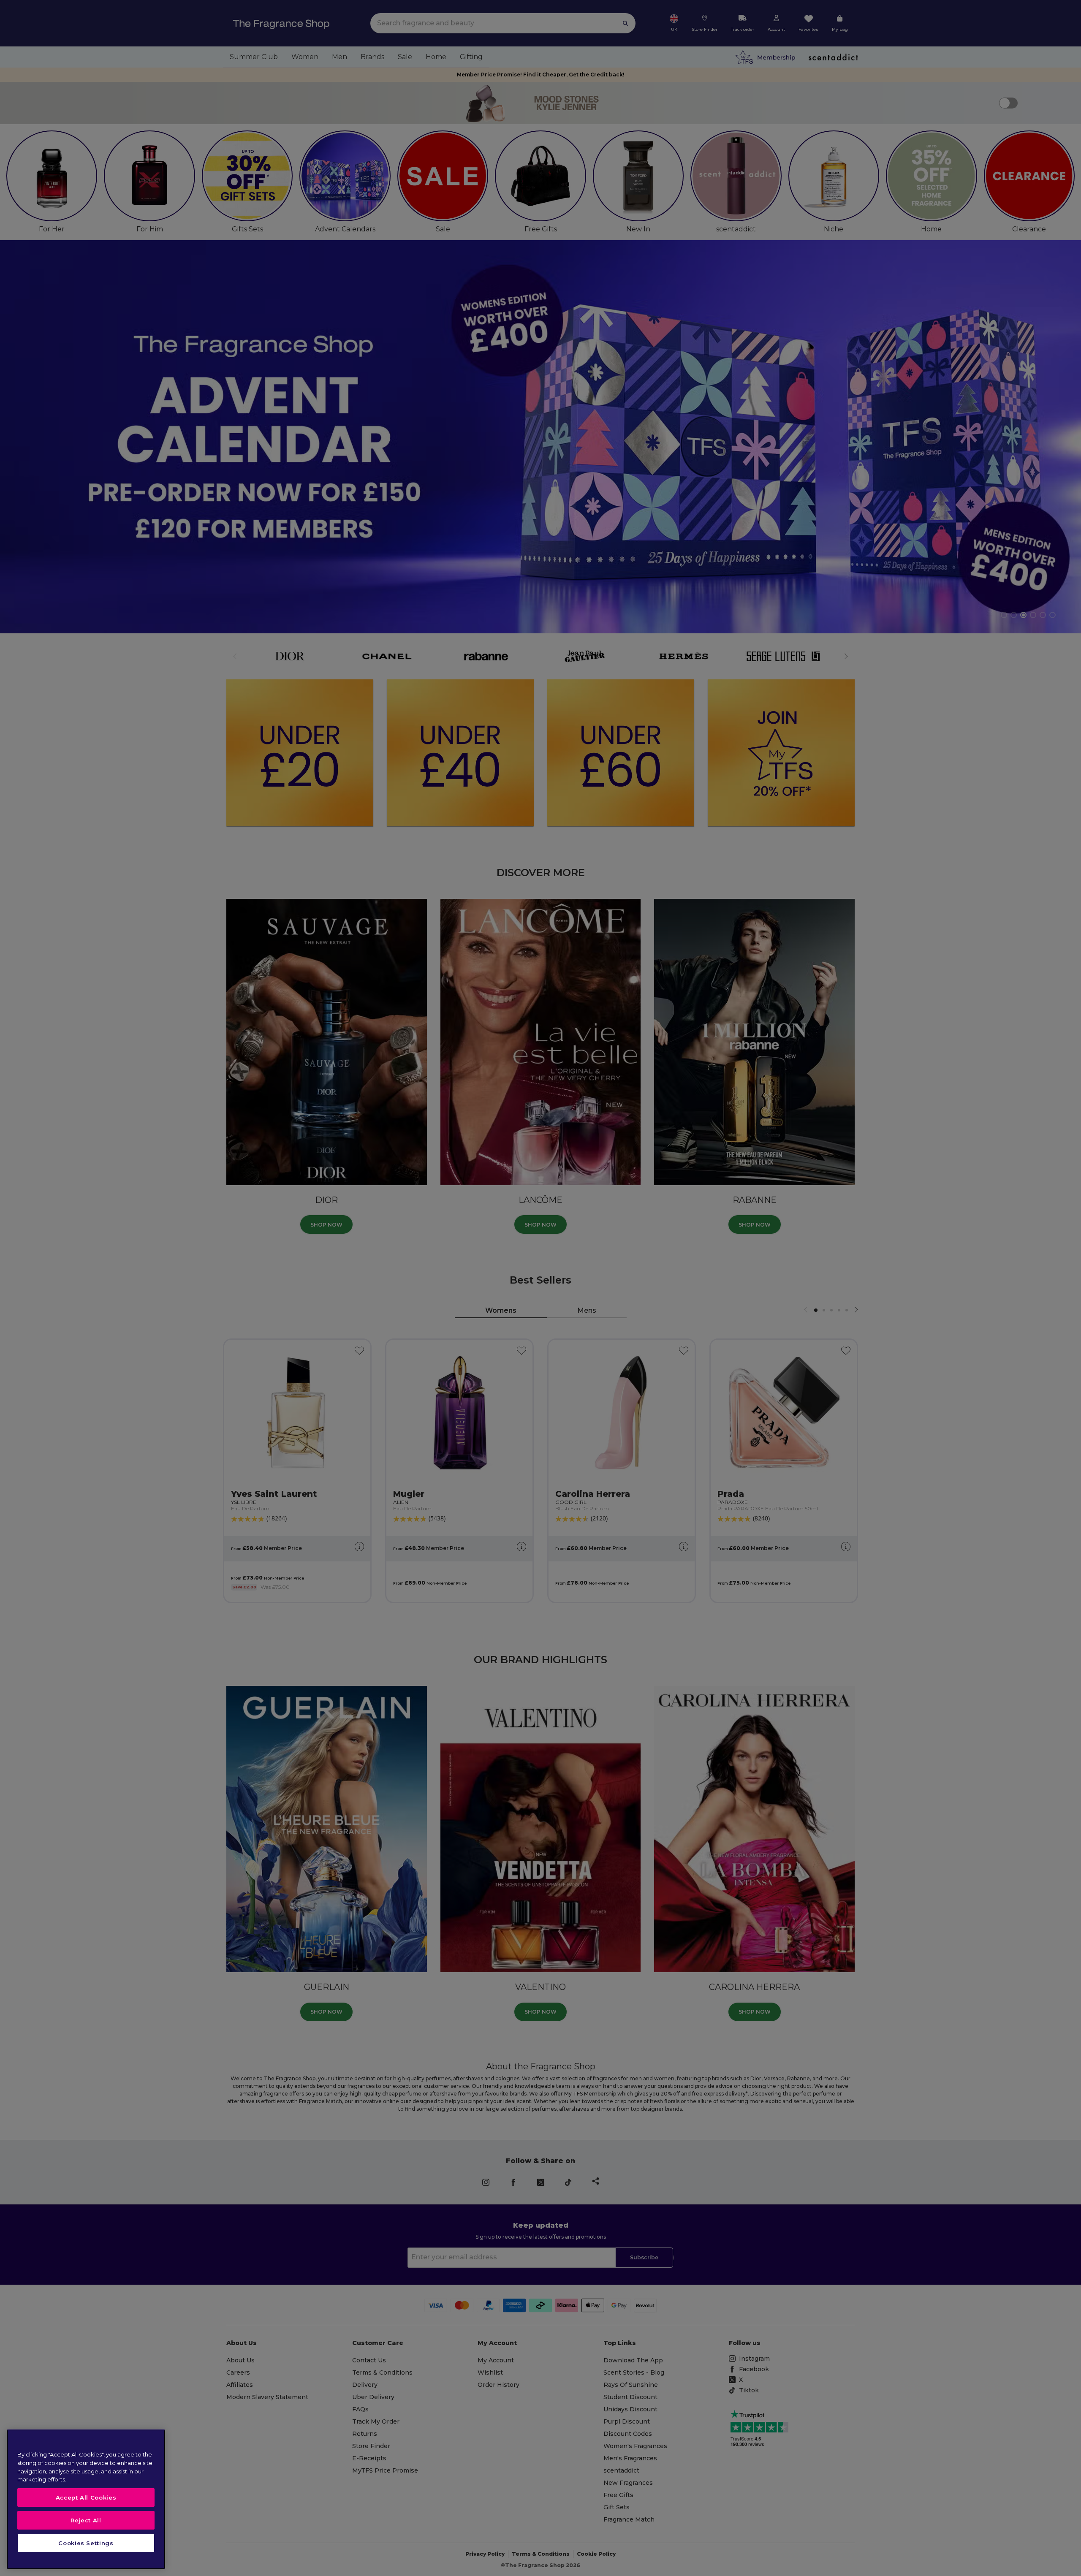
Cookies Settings (86, 2543)
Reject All (86, 2520)
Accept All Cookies (86, 2497)
